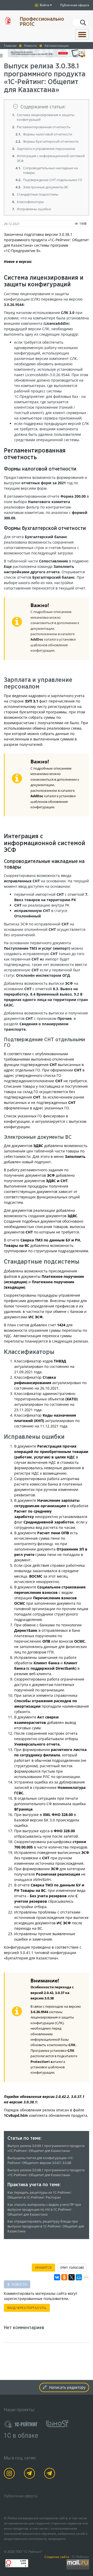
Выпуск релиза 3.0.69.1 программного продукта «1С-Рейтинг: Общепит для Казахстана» (46, 2148)
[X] (72, 2277)
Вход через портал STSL (27, 2308)
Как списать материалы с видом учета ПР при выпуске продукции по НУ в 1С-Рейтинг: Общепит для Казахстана (44, 2210)
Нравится (43, 2268)
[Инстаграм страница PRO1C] (10, 2474)
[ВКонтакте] (57, 2277)
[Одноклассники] (64, 2277)
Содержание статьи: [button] (43, 107)
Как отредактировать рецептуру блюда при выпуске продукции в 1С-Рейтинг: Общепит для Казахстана (46, 2226)
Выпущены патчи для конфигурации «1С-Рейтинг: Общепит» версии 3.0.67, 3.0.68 (41, 2160)
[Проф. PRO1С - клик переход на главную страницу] (8, 21)
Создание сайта (57, 2557)
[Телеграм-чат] (51, 2474)
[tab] (47, 107)
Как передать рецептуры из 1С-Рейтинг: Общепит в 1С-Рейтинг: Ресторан (40, 2195)
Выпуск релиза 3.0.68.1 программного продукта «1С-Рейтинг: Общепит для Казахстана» (46, 2173)
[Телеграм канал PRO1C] (30, 2474)
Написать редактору (67, 2387)
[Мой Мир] (79, 2277)
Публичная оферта (75, 5)
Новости (19, 2284)
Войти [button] (44, 5)
